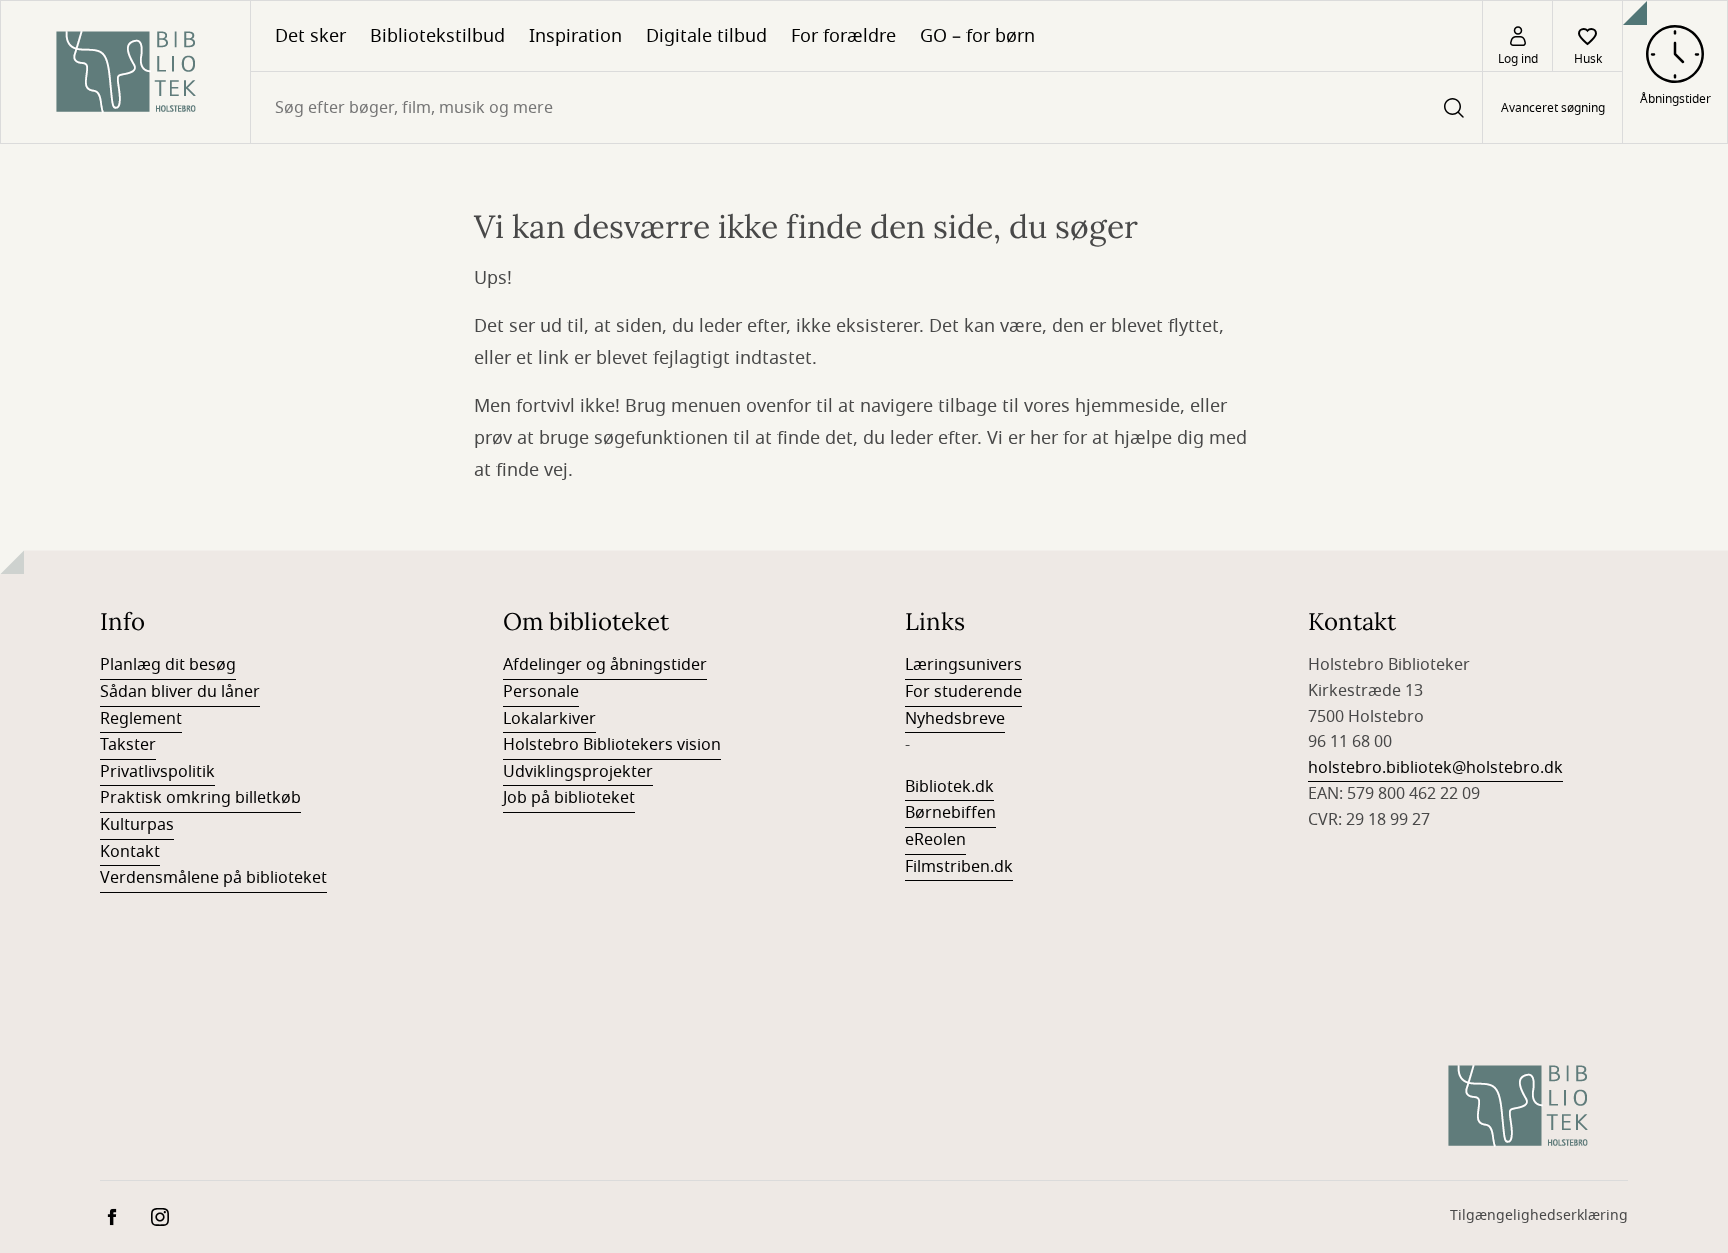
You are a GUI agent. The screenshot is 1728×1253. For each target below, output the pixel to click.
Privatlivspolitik (157, 772)
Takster (128, 745)
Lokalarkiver (549, 719)
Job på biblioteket (569, 798)
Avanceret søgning (1553, 108)
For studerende (963, 692)
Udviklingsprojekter (578, 772)
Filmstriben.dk (959, 867)
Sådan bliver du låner (180, 692)
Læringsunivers (963, 665)
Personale (541, 692)
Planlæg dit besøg (168, 665)
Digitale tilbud (706, 36)
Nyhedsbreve (955, 719)
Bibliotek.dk (949, 787)
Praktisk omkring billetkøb (200, 798)
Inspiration (575, 36)
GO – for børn (977, 36)
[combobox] (866, 107)
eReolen (935, 840)
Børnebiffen (950, 813)
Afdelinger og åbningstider (605, 665)
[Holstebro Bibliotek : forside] (125, 72)
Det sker (310, 36)
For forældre (843, 36)
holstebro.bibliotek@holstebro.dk (1435, 768)
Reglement (141, 719)
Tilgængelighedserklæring (1539, 1215)
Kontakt (130, 852)
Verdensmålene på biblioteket (213, 878)
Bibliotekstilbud (437, 36)
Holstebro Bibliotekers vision (612, 745)
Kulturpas (137, 825)
